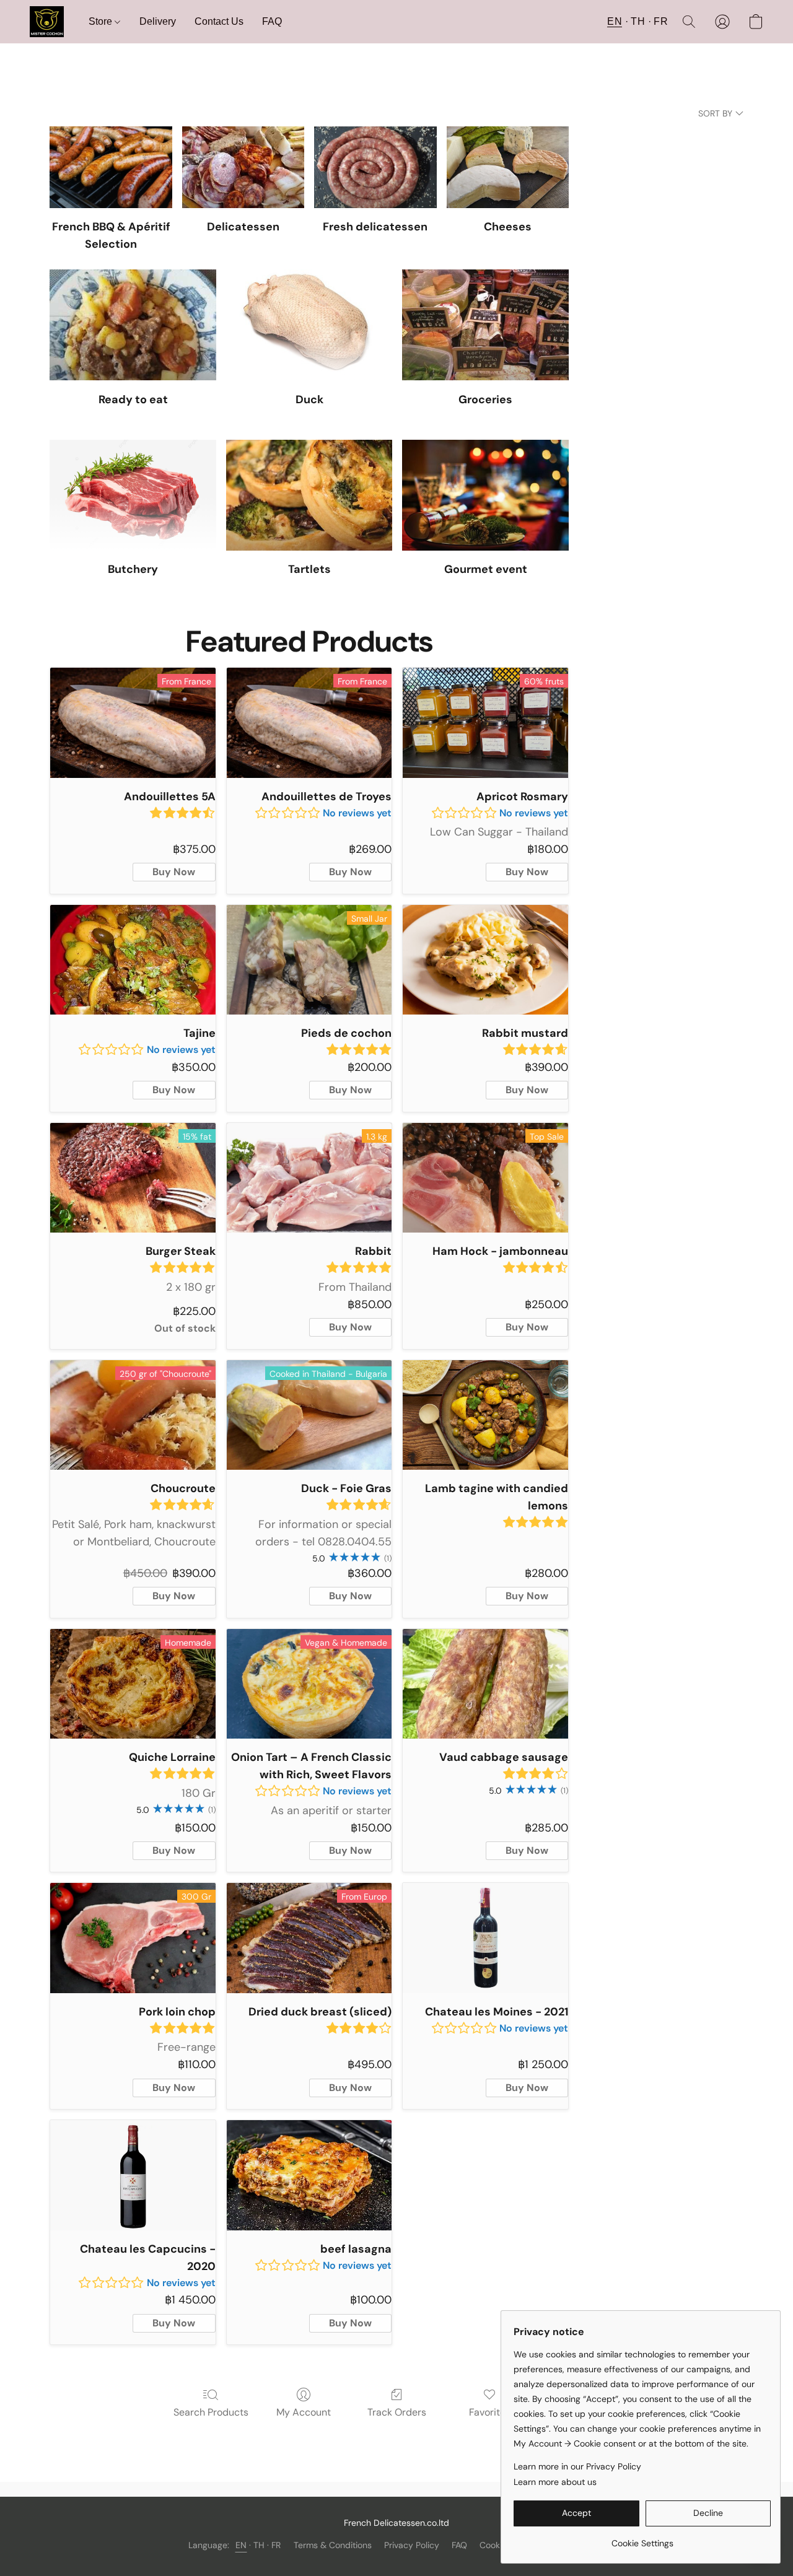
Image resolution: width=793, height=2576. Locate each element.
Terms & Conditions (333, 2545)
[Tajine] (133, 960)
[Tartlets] (309, 495)
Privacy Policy (412, 2545)
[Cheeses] (508, 167)
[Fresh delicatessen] (375, 167)
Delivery (158, 21)
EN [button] (615, 21)
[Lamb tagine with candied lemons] (485, 1415)
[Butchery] (133, 495)
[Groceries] (485, 325)
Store (102, 21)
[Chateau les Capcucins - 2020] (133, 2175)
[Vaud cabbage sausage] (485, 1684)
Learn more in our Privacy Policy (577, 2466)
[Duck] (309, 325)
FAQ (272, 21)
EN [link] (241, 2545)
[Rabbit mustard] (485, 960)
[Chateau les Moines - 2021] (485, 1938)
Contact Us (219, 21)
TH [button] (638, 21)
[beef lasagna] (309, 2175)
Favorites (490, 2412)
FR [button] (661, 21)
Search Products (211, 2412)
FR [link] (276, 2545)
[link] (642, 2539)
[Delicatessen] (243, 167)
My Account (304, 2412)
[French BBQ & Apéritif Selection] (111, 167)
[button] (47, 22)
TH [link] (259, 2545)
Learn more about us (555, 2482)
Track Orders (397, 2412)
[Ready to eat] (133, 325)
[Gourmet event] (485, 495)
